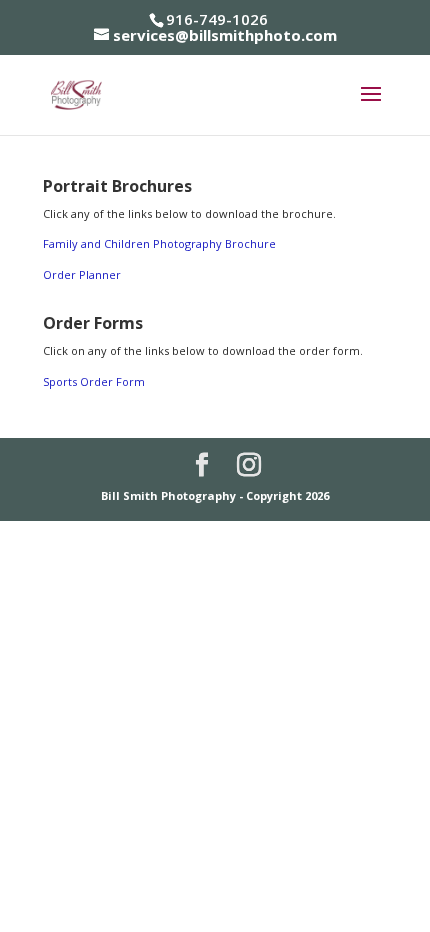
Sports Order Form (94, 381)
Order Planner (82, 274)
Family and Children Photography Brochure (159, 243)
